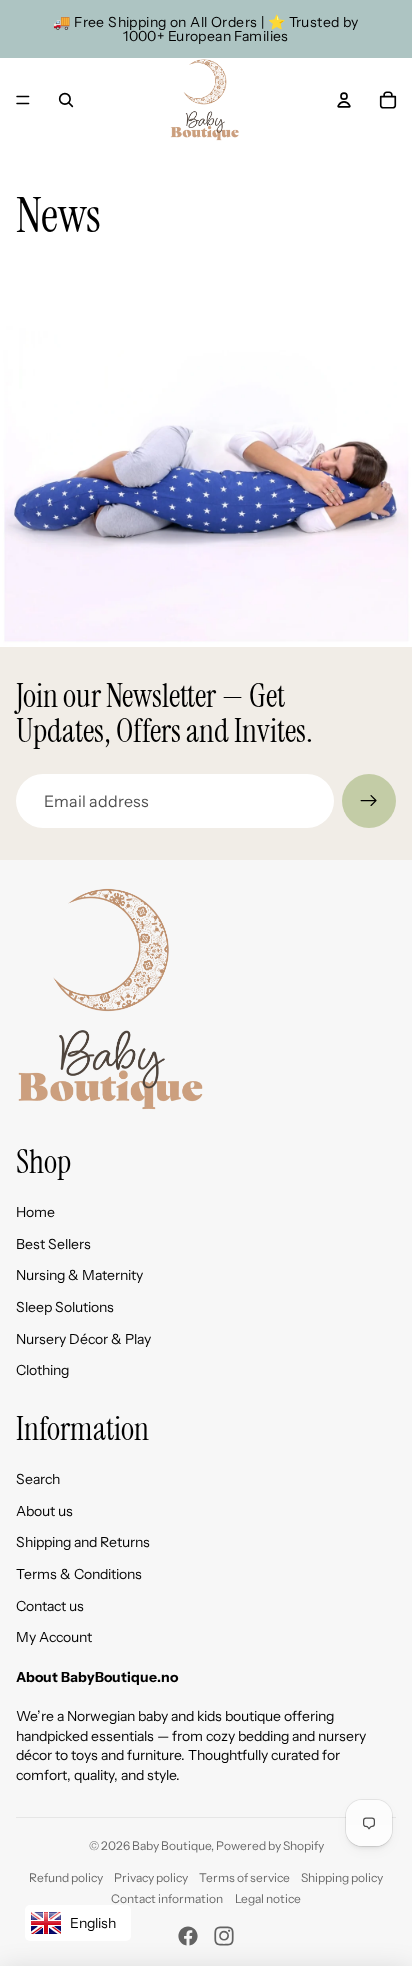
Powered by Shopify (270, 1845)
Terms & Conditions (79, 1574)
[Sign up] (369, 801)
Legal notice (268, 1898)
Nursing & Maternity (79, 1275)
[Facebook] (188, 1936)
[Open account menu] (344, 100)
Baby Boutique (171, 1845)
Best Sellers (53, 1244)
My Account (54, 1637)
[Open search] (66, 100)
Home (35, 1212)
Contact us (50, 1606)
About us (44, 1511)
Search (38, 1479)
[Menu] (23, 100)
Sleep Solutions (65, 1307)
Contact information (167, 1898)
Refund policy (66, 1877)
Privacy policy (151, 1877)
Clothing (42, 1370)
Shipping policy (342, 1877)
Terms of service (244, 1877)
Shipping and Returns (83, 1542)
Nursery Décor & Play (83, 1339)
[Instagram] (224, 1936)
